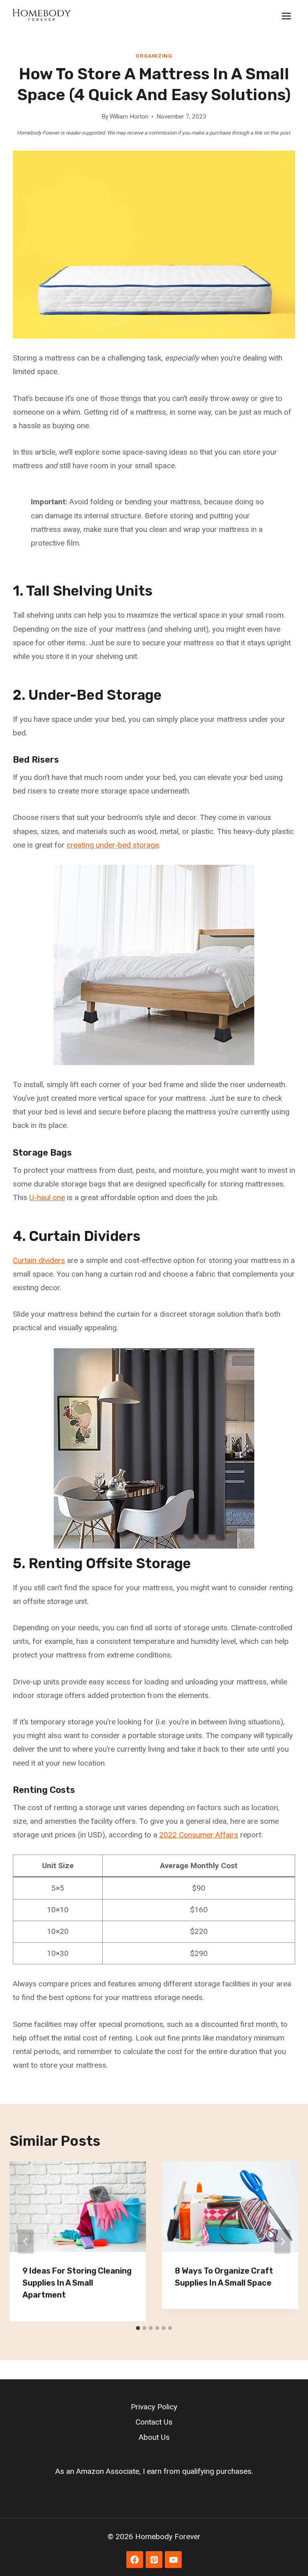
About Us (154, 2437)
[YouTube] (173, 2560)
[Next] (282, 2242)
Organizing (154, 56)
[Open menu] (286, 16)
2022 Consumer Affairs (199, 1835)
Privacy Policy (154, 2407)
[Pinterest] (154, 2560)
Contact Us (154, 2422)
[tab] (138, 2328)
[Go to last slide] (26, 2242)
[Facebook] (135, 2560)
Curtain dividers (39, 1260)
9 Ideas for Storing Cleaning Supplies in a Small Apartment (77, 2283)
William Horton (129, 117)
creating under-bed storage (113, 845)
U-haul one (47, 1197)
